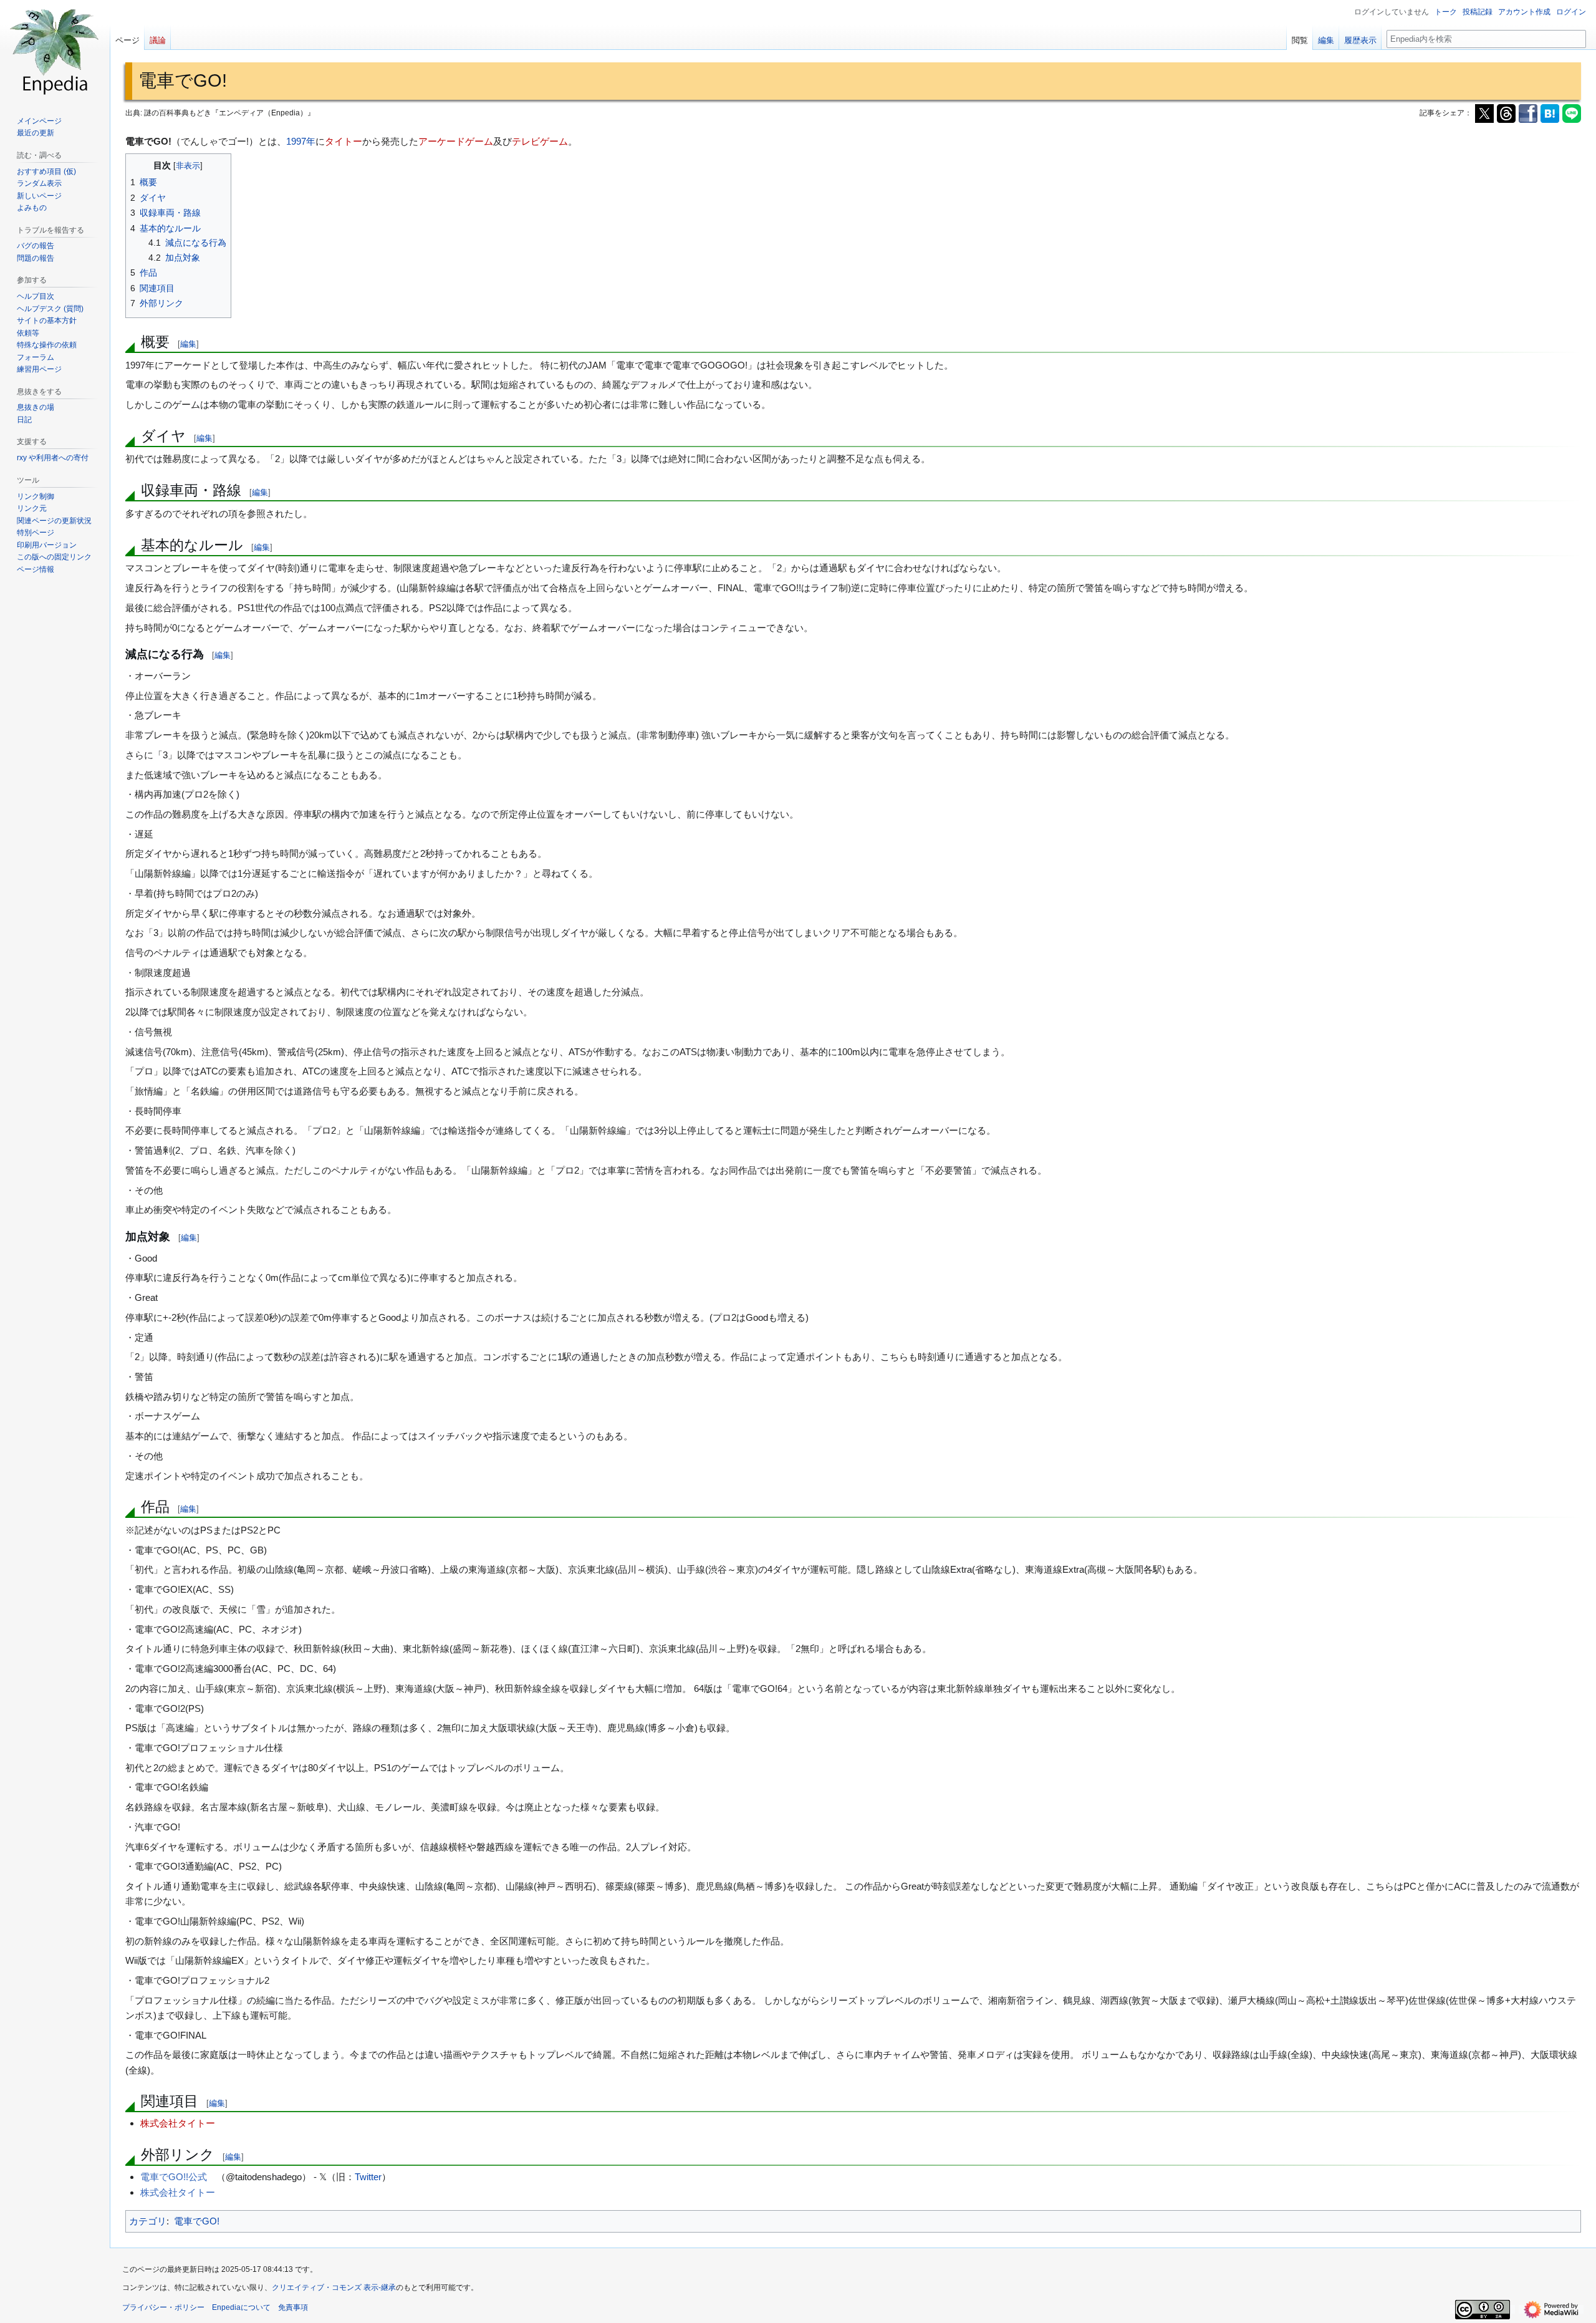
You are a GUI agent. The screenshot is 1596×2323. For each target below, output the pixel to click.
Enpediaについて (241, 2307)
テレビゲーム (540, 141)
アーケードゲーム (456, 141)
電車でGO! (197, 2221)
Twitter (368, 2177)
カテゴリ (148, 2221)
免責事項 (293, 2307)
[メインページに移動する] (55, 50)
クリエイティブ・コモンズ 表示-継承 (334, 2287)
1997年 (301, 141)
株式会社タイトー (178, 2123)
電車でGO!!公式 (174, 2177)
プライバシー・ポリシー (163, 2307)
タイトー (344, 141)
